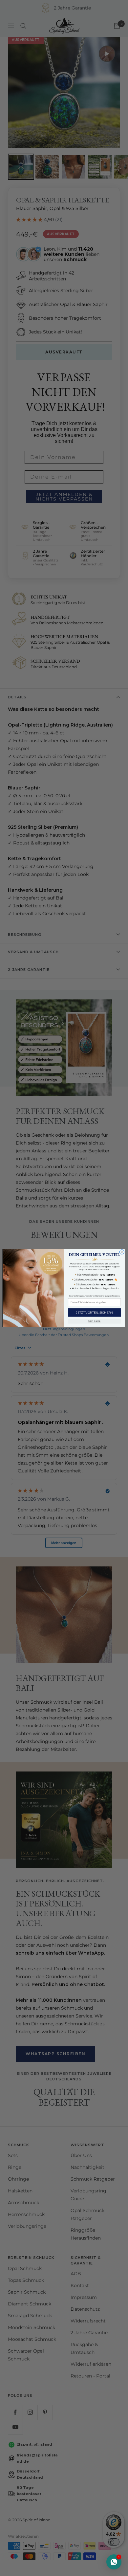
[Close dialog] (122, 1252)
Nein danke (94, 1321)
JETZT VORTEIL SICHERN (95, 1312)
